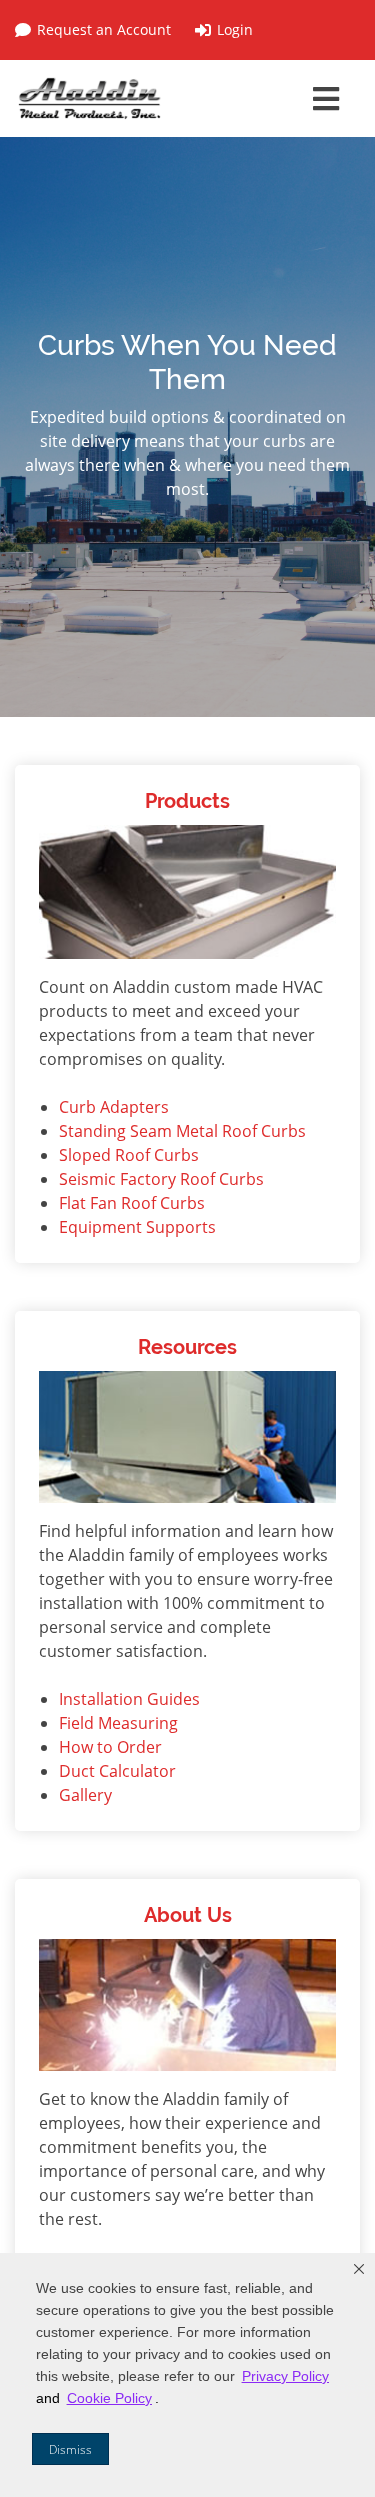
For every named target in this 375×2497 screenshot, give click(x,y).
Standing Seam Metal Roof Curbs (182, 1131)
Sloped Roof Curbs (129, 1155)
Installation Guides (129, 1699)
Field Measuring (118, 1723)
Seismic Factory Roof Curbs (161, 1179)
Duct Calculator (117, 1771)
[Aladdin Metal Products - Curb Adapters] (90, 98)
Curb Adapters (114, 1107)
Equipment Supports (137, 1227)
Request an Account (104, 30)
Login (235, 30)
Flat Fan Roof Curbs (132, 1203)
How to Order (110, 1747)
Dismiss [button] (70, 2449)
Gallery (85, 1795)
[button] (359, 2269)
